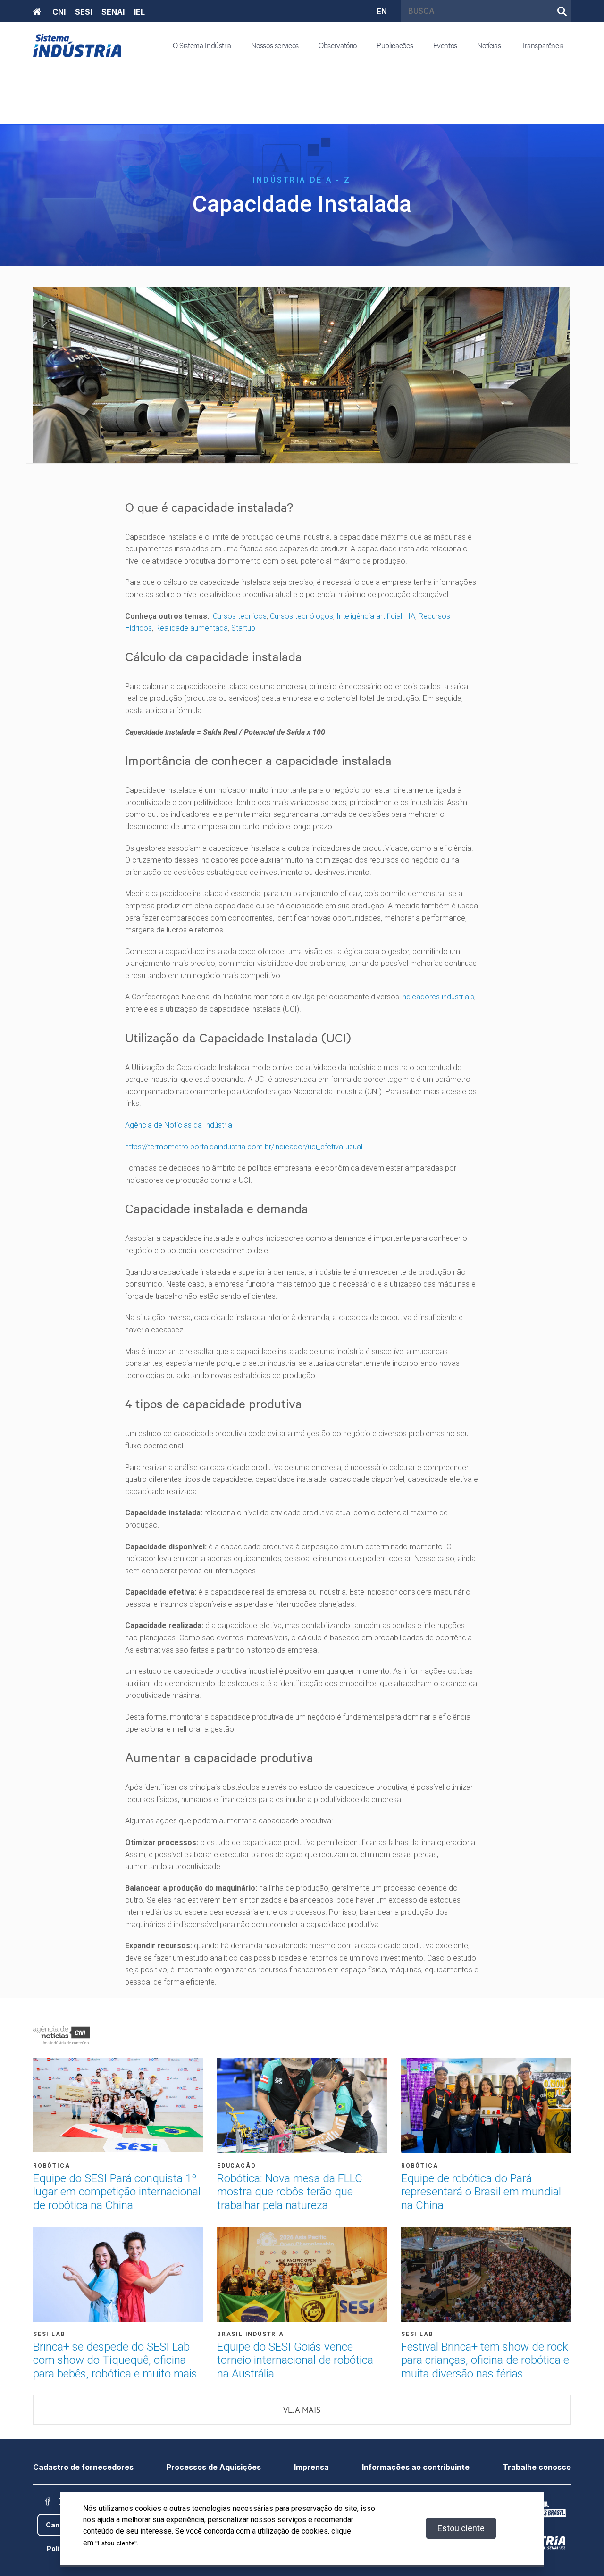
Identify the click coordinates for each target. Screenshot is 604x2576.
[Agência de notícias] (61, 2035)
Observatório (338, 45)
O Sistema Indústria (202, 45)
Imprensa (311, 2467)
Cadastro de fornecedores (83, 2467)
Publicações (395, 45)
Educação (236, 2166)
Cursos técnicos (240, 616)
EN (382, 11)
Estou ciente (461, 2528)
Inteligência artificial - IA (376, 616)
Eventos (445, 45)
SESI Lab (49, 2334)
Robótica (51, 2166)
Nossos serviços (275, 45)
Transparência (542, 45)
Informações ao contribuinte (416, 2467)
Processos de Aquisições (214, 2467)
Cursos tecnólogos (302, 616)
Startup (243, 628)
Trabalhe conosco (537, 2467)
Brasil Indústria (251, 2334)
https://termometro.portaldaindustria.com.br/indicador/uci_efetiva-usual (244, 1147)
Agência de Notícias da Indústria (179, 1125)
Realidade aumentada (192, 628)
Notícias (489, 45)
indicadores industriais (438, 997)
